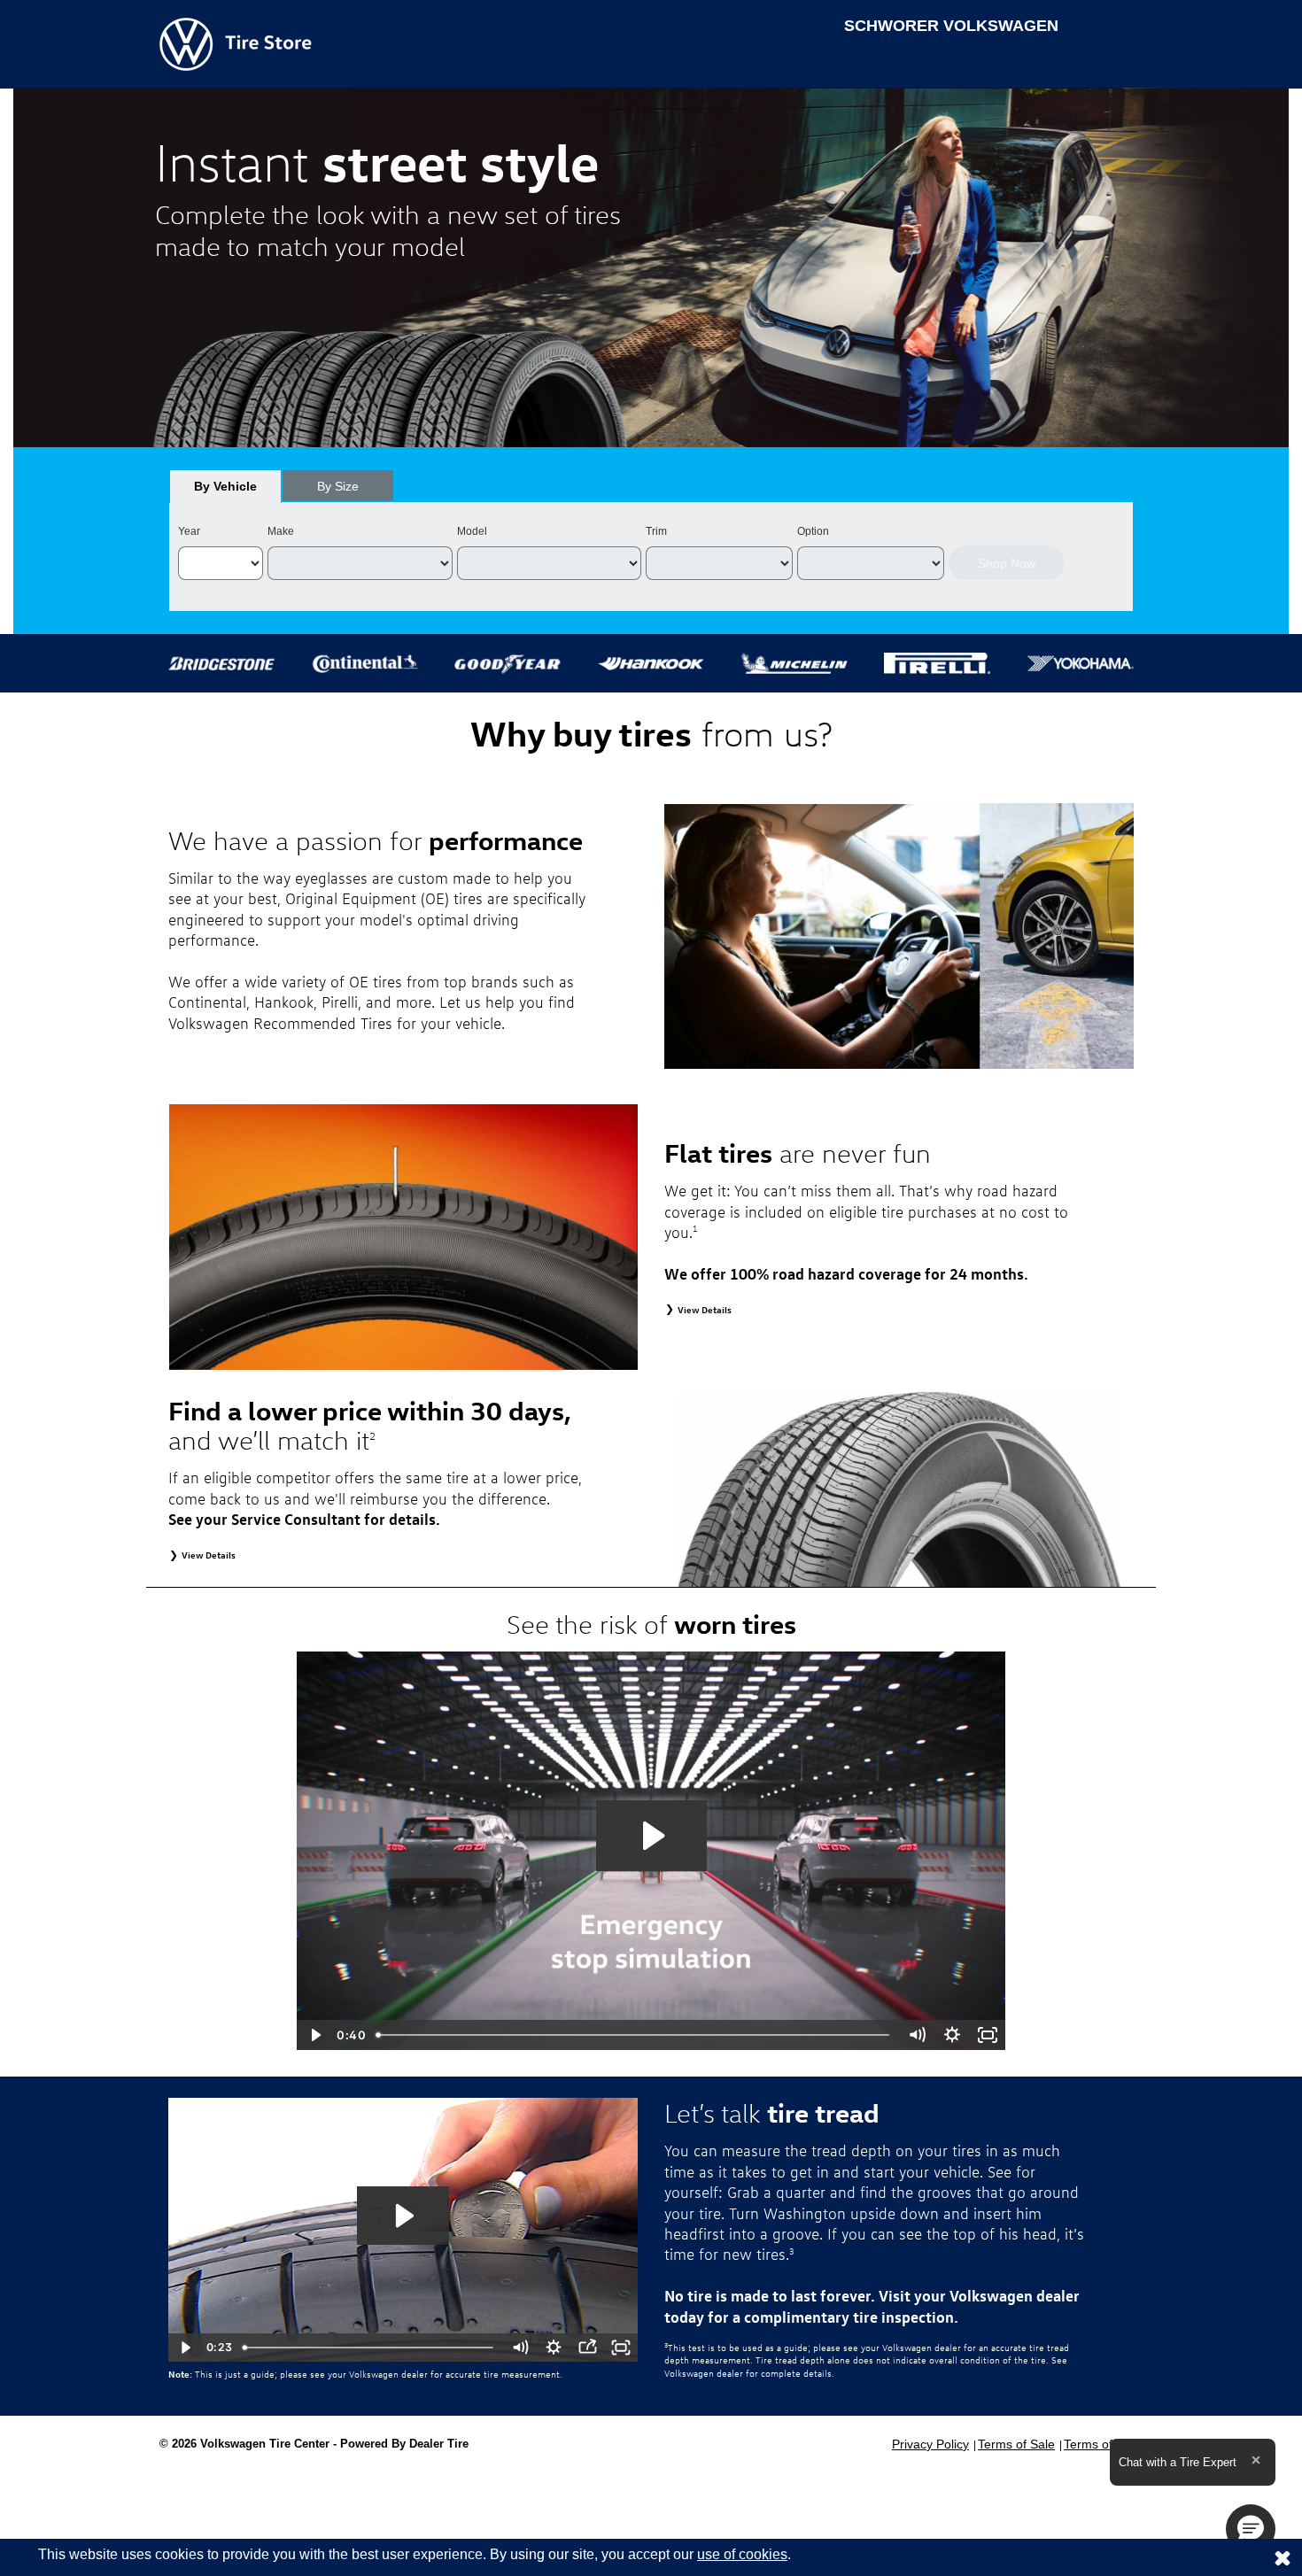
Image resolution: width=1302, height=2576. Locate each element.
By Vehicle (225, 486)
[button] (1251, 2529)
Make (281, 531)
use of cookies (742, 2554)
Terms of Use (1101, 2444)
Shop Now (1007, 563)
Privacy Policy (930, 2444)
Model (472, 531)
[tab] (225, 486)
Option (813, 531)
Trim (656, 531)
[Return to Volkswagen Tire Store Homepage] (236, 43)
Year (189, 531)
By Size (338, 486)
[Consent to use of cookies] (1283, 2557)
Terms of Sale (1016, 2444)
